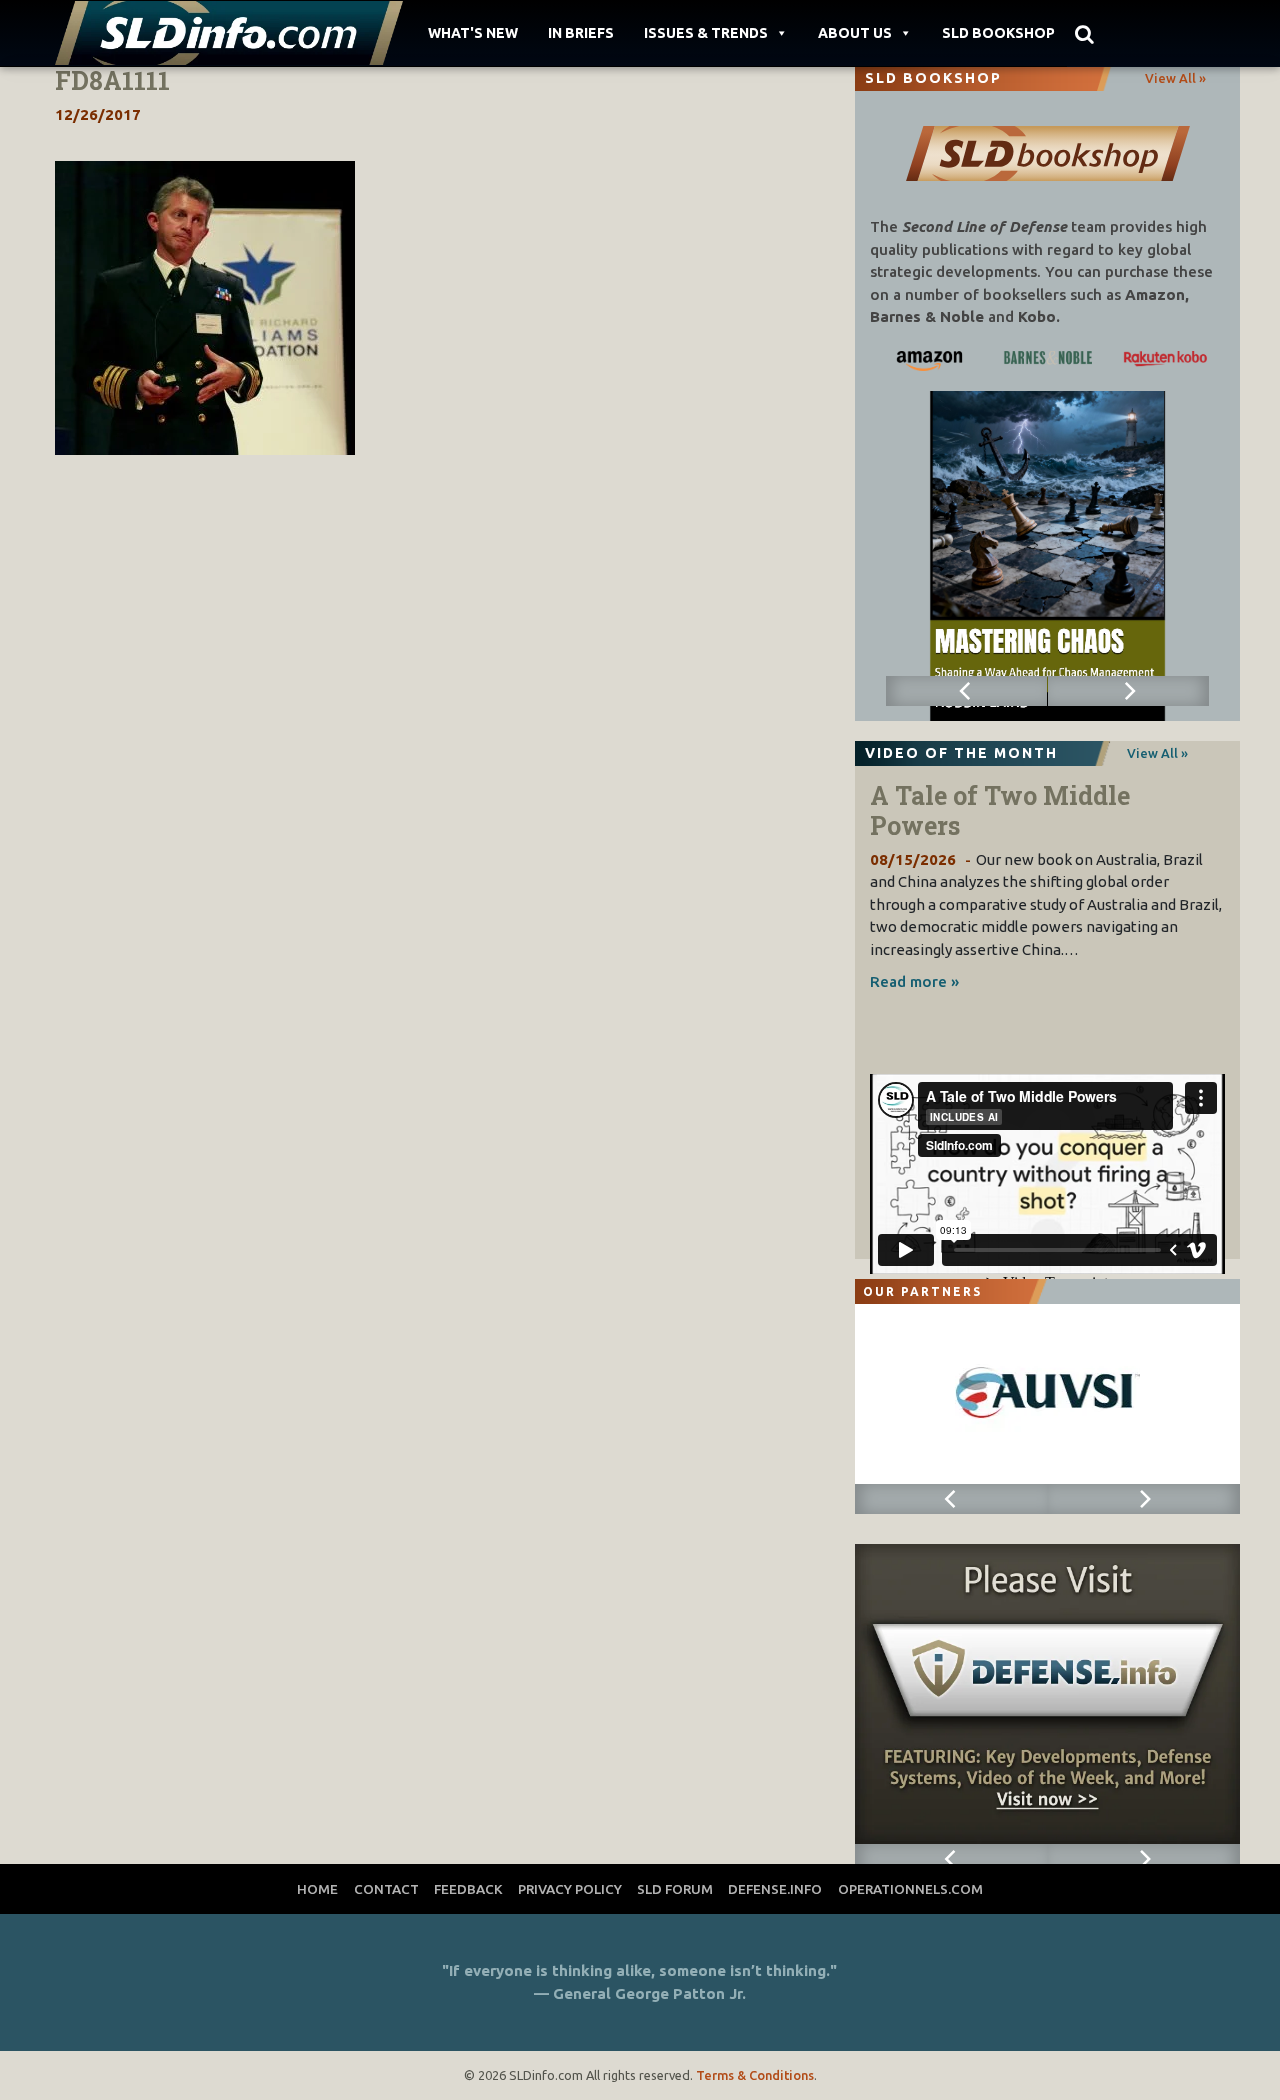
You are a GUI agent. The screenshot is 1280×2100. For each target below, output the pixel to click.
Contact (386, 1889)
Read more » (914, 981)
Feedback (468, 1889)
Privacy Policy (570, 1889)
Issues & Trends (706, 33)
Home (317, 1889)
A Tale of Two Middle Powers (1000, 810)
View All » (1175, 78)
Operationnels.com (910, 1889)
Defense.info (775, 1889)
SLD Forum (675, 1889)
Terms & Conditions (755, 2075)
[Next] (1129, 691)
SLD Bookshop (998, 33)
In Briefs (581, 33)
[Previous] (967, 691)
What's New (473, 33)
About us (855, 33)
